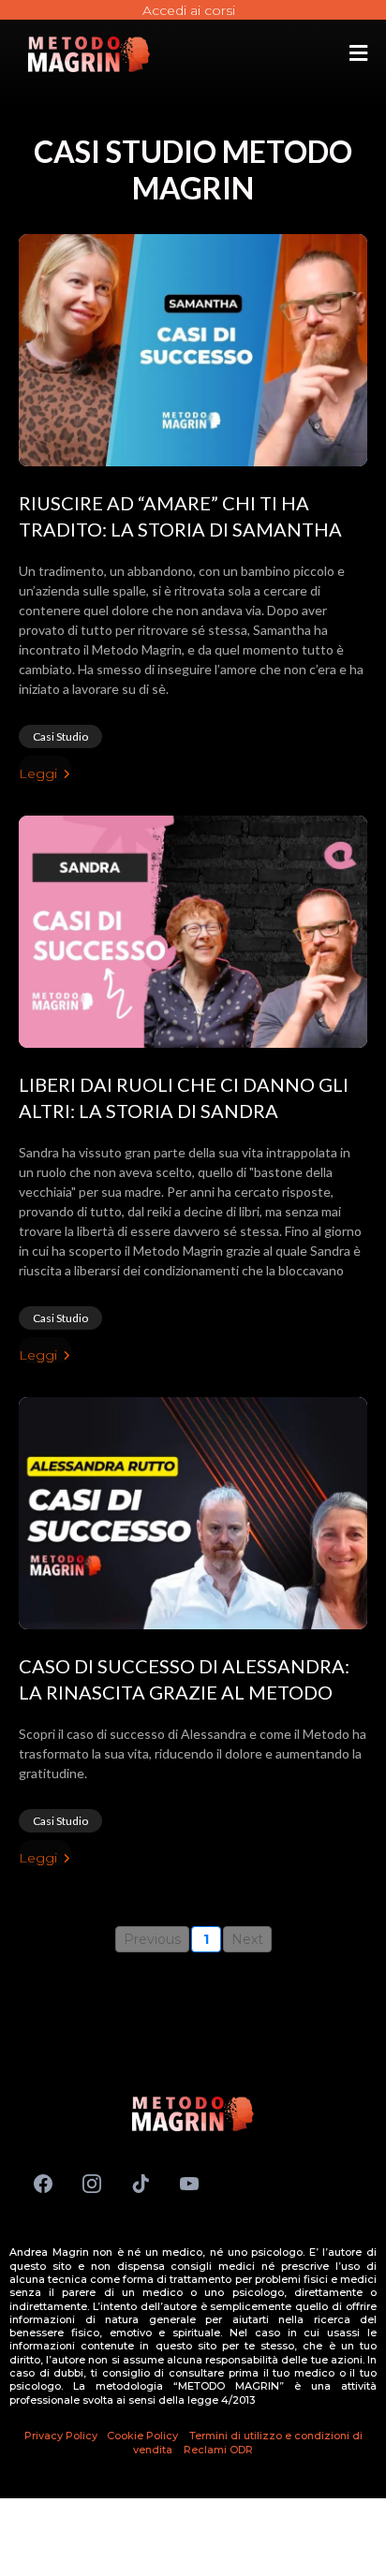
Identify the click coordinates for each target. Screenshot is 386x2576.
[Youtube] (189, 2184)
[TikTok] (141, 2184)
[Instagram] (92, 2184)
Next (247, 1939)
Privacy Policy (61, 2436)
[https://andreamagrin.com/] (89, 54)
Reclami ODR (218, 2450)
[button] (358, 55)
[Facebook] (43, 2184)
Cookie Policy (144, 2436)
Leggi (38, 773)
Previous (152, 1939)
